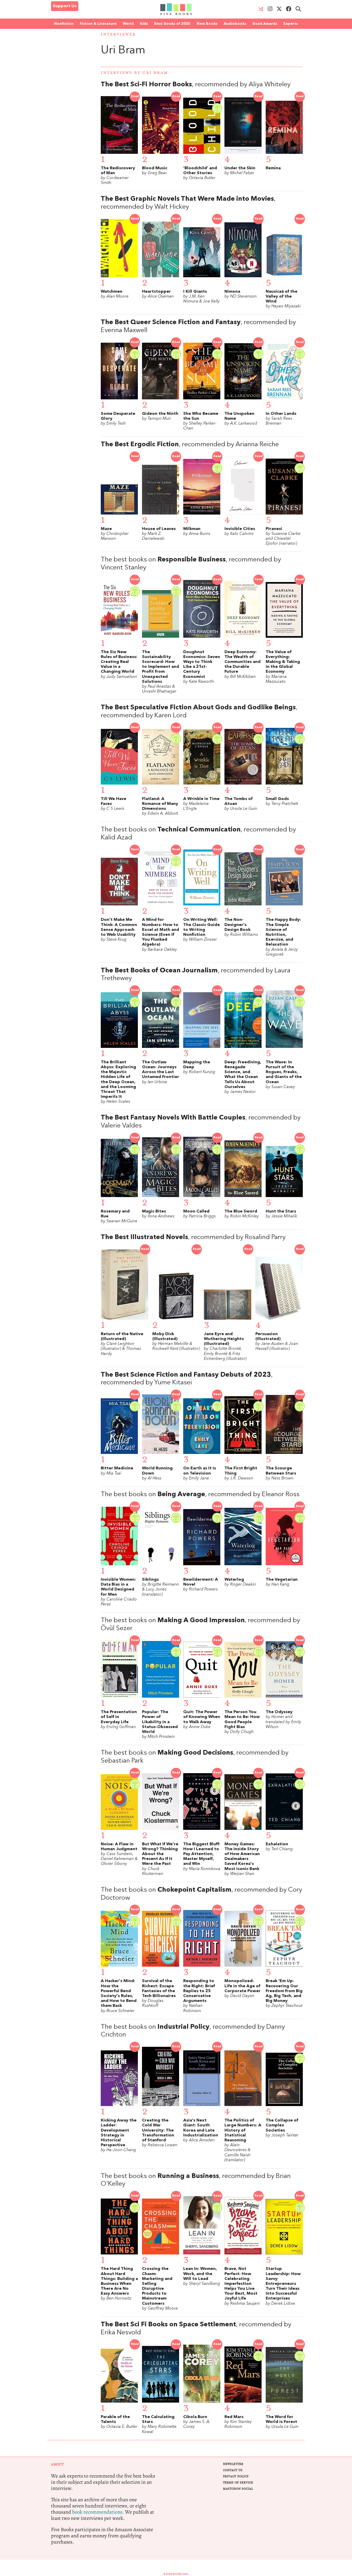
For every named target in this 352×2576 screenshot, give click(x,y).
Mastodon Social (238, 2489)
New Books (207, 24)
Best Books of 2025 (172, 24)
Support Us (65, 6)
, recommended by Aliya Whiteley (196, 85)
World (128, 24)
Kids (144, 24)
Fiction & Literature (98, 24)
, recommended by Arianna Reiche (190, 445)
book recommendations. (98, 2512)
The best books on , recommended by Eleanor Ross (200, 1495)
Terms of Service (238, 2483)
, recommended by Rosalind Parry (193, 1237)
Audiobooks (235, 24)
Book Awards (265, 24)
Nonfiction (64, 24)
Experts (291, 24)
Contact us (233, 2470)
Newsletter (233, 2464)
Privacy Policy (236, 2476)
